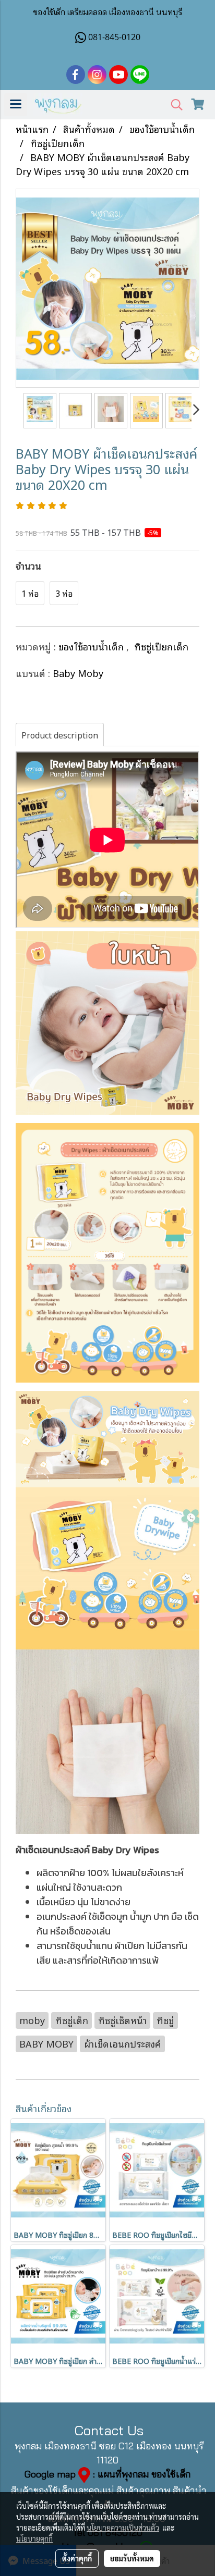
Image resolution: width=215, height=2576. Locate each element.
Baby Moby (78, 673)
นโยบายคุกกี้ (34, 2538)
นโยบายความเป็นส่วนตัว (123, 2528)
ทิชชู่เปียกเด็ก (161, 646)
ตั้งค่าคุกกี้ (77, 2558)
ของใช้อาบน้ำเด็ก (92, 646)
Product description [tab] (60, 735)
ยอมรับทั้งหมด (132, 2558)
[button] (173, 105)
